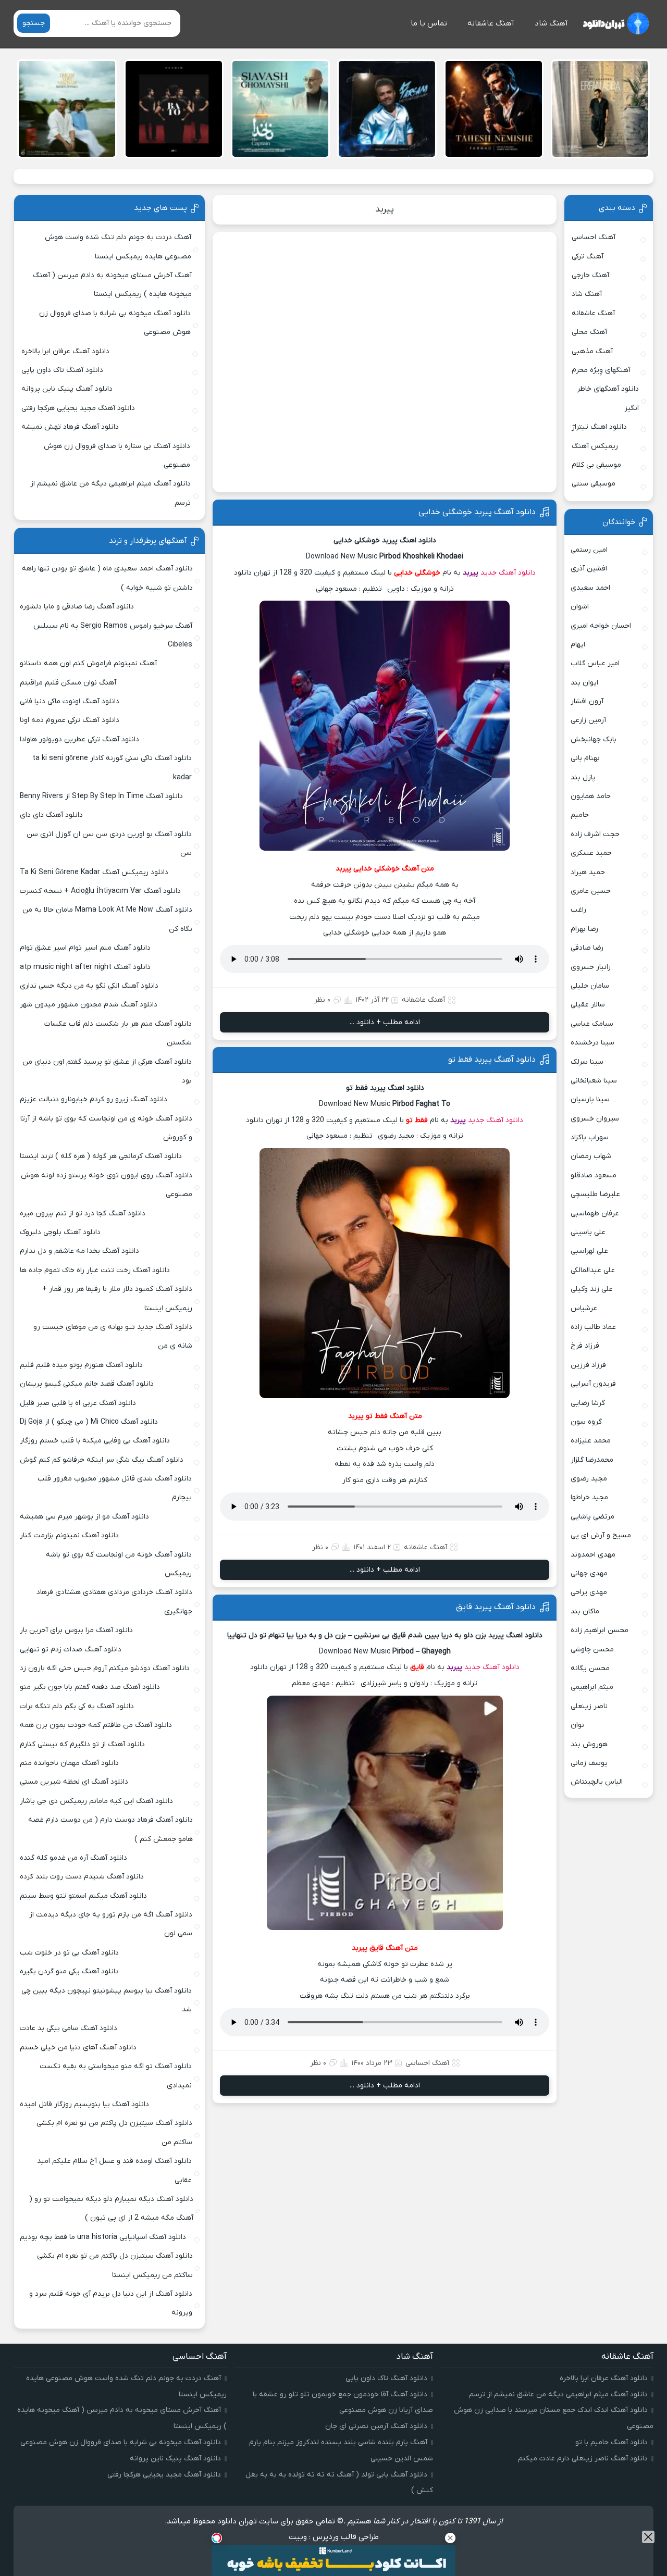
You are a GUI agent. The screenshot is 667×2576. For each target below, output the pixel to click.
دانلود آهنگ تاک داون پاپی (62, 370)
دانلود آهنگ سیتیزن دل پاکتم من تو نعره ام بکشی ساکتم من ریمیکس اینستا (115, 2265)
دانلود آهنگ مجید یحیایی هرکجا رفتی (78, 408)
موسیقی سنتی (594, 484)
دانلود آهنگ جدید (508, 573)
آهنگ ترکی (588, 257)
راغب (578, 910)
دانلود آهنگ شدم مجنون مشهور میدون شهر (89, 1005)
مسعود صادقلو (594, 1175)
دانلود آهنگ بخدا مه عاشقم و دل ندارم (79, 1251)
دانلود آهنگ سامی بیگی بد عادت (69, 2028)
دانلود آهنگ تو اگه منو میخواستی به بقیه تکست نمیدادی (116, 2076)
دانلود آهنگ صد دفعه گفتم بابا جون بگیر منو (90, 1687)
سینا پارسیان (590, 1099)
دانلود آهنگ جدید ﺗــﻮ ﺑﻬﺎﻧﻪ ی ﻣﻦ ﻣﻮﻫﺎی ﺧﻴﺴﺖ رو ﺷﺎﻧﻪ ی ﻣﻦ (113, 1336)
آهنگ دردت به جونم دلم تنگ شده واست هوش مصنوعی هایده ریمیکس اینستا (118, 247)
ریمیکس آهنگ (595, 446)
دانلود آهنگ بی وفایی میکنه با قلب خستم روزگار (95, 1441)
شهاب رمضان (591, 1156)
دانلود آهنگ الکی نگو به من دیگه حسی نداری (89, 986)
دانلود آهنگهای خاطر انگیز (608, 398)
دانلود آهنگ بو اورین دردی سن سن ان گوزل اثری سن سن (109, 844)
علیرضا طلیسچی (595, 1194)
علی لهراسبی (589, 1251)
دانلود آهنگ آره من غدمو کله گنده (73, 1858)
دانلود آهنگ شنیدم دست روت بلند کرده (82, 1877)
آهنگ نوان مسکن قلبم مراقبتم (68, 683)
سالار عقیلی (588, 1005)
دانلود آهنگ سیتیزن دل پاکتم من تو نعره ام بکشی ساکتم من (114, 2132)
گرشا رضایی (588, 1403)
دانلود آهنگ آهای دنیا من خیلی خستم (78, 2048)
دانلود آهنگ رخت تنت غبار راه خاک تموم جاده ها (95, 1270)
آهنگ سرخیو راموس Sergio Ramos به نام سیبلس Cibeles (113, 635)
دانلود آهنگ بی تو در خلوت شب (69, 1953)
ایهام (578, 645)
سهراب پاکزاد (590, 1137)
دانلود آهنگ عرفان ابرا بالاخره (65, 351)
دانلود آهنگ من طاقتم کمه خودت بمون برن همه (96, 1725)
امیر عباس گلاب (595, 663)
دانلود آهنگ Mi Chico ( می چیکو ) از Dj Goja (89, 1422)
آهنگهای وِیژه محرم (601, 370)
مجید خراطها (589, 1497)
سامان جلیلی (590, 986)
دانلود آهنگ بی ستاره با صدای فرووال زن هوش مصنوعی (117, 456)
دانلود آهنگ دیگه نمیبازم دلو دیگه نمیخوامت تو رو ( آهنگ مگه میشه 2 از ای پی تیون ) (111, 2208)
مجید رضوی (589, 1479)
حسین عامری (591, 891)
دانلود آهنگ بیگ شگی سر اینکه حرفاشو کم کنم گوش (102, 1460)
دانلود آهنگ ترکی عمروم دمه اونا (70, 720)
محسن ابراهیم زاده (600, 1630)
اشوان (580, 607)
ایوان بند (584, 683)
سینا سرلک (587, 1062)
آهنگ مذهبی (592, 351)
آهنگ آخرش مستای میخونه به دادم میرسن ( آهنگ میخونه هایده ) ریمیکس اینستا (112, 285)
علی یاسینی (588, 1232)
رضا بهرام (584, 929)
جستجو (34, 23)
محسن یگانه (590, 1668)
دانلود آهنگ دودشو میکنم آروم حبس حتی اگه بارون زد (105, 1668)
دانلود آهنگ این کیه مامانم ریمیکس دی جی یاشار (96, 1801)
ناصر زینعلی (589, 1706)
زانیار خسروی (591, 967)
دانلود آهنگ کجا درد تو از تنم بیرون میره (83, 1214)
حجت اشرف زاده (595, 834)
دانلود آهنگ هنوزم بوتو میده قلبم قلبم (81, 1365)
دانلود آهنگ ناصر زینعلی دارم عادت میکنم (583, 2459)
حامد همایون (591, 796)
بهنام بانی (585, 758)
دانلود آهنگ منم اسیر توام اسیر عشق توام (85, 948)
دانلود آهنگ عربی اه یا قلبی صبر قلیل (78, 1403)
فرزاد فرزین (588, 1365)
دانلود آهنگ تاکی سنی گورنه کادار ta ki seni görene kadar (112, 768)
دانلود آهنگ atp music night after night (85, 967)
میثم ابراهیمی (592, 1687)
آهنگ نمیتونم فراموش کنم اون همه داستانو (88, 663)
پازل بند (583, 777)
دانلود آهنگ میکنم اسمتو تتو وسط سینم (83, 1896)
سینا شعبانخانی (594, 1081)
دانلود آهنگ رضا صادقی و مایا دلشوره (77, 607)
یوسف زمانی (589, 1763)
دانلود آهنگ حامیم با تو (612, 2442)
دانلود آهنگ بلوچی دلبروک (60, 1232)
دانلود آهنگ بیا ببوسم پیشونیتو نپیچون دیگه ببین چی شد (107, 2000)
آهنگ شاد (551, 23)
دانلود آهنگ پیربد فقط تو (492, 1060)
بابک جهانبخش (594, 739)
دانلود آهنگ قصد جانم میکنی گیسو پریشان (87, 1384)
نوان (577, 1725)
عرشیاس (584, 1308)
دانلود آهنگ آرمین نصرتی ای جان (376, 2426)
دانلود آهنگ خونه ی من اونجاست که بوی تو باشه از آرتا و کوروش (106, 1128)
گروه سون (586, 1422)
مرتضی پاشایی (592, 1517)
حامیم (580, 815)
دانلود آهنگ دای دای (51, 815)
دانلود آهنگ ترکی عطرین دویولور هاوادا (79, 739)
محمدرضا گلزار (592, 1460)
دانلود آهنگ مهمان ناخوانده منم (69, 1763)
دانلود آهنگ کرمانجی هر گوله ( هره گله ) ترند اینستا (101, 1156)
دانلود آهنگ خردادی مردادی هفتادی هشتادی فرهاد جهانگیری (114, 1602)
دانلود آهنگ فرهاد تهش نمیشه (70, 427)
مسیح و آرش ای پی (601, 1535)
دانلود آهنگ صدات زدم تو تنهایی (71, 1650)
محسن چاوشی (592, 1650)
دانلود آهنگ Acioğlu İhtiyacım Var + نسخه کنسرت (100, 891)
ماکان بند (585, 1611)
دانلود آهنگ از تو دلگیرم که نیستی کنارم (82, 1744)
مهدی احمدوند (593, 1555)
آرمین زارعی (588, 720)
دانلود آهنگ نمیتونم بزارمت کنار (69, 1535)
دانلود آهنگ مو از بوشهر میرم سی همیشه (84, 1517)
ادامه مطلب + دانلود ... (385, 1022)
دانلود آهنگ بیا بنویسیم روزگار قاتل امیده (84, 2104)
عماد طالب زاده (593, 1327)
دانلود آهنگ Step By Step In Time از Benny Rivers (101, 796)
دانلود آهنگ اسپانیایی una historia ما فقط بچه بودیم (103, 2237)
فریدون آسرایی (593, 1384)
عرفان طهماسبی (595, 1214)
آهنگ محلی (589, 332)
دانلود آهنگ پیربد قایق (496, 1607)
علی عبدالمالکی (593, 1270)
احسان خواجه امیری (601, 626)
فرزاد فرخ (585, 1346)
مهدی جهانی (589, 1573)
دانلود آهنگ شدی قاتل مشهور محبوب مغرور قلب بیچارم (115, 1488)
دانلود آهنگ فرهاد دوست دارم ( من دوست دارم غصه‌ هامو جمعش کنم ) (110, 1829)
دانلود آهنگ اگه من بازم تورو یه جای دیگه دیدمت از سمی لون (111, 1924)
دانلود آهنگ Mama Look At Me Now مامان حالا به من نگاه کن (107, 919)
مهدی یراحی (589, 1592)
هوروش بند (589, 1744)
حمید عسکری (591, 853)
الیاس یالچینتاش (597, 1782)
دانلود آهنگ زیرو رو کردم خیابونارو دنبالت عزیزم (94, 1099)
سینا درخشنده (592, 1043)
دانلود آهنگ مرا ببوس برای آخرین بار (76, 1630)
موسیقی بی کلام (596, 465)
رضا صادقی (587, 948)
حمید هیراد (588, 872)
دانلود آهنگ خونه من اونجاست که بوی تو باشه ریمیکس (119, 1564)
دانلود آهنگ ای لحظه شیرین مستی (74, 1782)
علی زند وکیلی (592, 1289)
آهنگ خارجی (590, 275)
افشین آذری (589, 569)
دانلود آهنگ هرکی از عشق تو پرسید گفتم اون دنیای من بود (107, 1071)
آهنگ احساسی (427, 2063)
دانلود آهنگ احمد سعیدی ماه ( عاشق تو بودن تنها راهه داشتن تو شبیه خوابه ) (107, 578)
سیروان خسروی (595, 1119)
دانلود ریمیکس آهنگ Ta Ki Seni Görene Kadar (94, 872)
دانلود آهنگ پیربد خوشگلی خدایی (477, 512)
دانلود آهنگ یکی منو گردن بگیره (69, 1971)
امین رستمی (589, 550)
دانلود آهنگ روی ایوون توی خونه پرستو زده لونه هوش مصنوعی (107, 1185)
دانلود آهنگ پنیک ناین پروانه (67, 389)
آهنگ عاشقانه (491, 23)
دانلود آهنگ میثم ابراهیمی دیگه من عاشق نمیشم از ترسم (110, 493)
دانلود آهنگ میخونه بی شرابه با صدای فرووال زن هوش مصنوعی (115, 323)
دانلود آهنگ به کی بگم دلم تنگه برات (77, 1706)
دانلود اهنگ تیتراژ (599, 427)
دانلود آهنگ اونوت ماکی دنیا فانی (70, 701)
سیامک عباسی (592, 1024)
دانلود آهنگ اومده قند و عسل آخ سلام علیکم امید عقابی (114, 2170)
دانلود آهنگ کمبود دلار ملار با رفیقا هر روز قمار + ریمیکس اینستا (117, 1298)
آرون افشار (587, 701)
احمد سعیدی (590, 588)
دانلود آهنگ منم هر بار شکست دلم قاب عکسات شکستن (118, 1033)
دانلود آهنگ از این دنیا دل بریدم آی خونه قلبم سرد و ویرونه (111, 2303)
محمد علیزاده (591, 1441)
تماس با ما (429, 23)
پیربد (385, 209)
